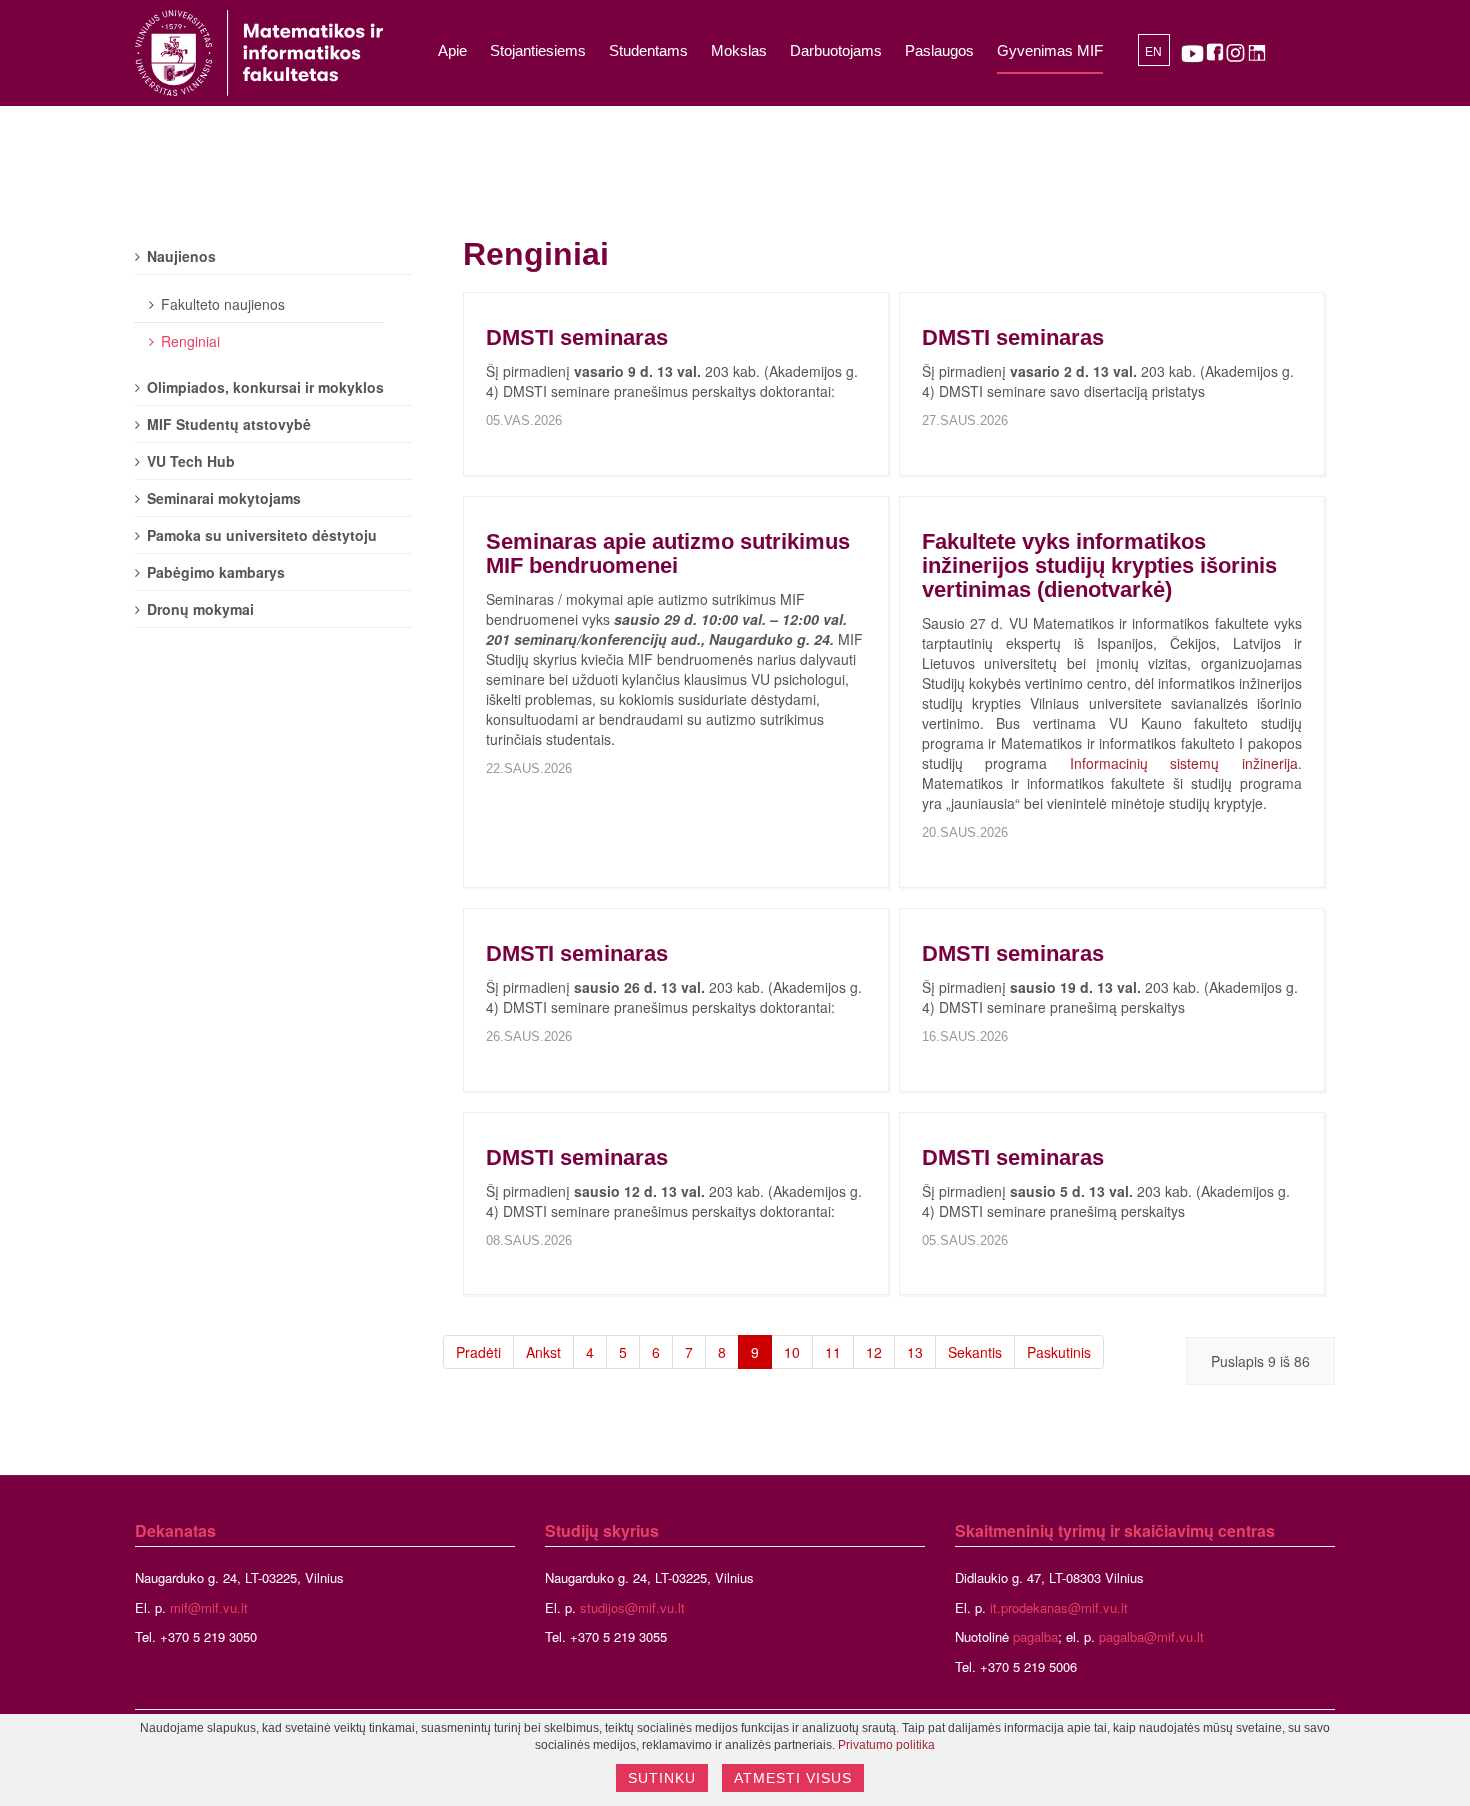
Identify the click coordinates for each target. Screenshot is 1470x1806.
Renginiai (190, 341)
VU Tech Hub (191, 461)
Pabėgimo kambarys (216, 572)
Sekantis (975, 1352)
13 (915, 1352)
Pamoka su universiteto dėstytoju (262, 535)
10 (792, 1352)
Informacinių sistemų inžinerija (1184, 763)
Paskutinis (1059, 1352)
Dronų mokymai (200, 609)
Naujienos (181, 256)
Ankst (543, 1352)
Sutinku (662, 1778)
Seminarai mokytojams (224, 498)
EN (1153, 52)
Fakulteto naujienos (223, 304)
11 (833, 1352)
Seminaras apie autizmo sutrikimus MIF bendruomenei (668, 553)
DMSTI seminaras (577, 337)
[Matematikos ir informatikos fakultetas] (259, 53)
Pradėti (478, 1352)
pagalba (1035, 1636)
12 (874, 1352)
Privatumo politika (886, 1745)
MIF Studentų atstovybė (229, 424)
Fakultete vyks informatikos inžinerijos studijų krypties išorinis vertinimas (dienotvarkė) (1099, 565)
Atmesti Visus (793, 1778)
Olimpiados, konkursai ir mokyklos (265, 387)
